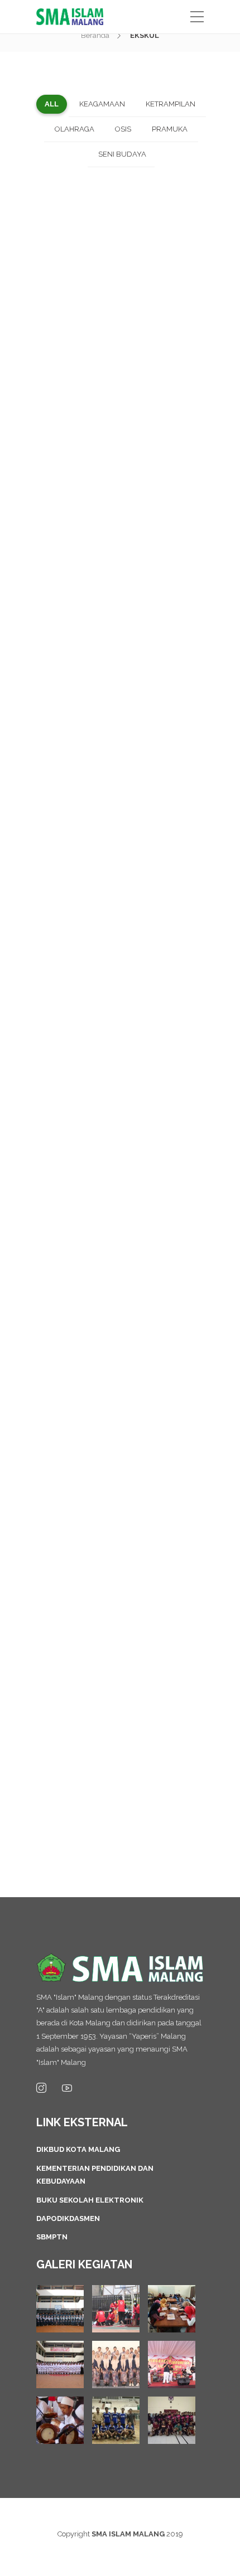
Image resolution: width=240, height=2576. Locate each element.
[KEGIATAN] (60, 2309)
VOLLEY (142, 229)
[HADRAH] (60, 2420)
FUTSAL (99, 1521)
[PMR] (116, 2309)
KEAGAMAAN (120, 1274)
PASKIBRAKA (147, 619)
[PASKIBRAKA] (60, 2364)
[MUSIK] (172, 2364)
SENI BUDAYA (151, 748)
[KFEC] (172, 2309)
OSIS (120, 876)
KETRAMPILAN (111, 491)
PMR (147, 491)
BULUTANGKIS (99, 1649)
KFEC (147, 1139)
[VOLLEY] (116, 2420)
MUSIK (94, 1004)
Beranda (95, 35)
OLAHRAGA (105, 229)
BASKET (99, 1768)
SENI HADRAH (146, 1394)
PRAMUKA (120, 356)
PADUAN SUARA (95, 748)
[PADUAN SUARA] (116, 2364)
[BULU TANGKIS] (172, 2420)
